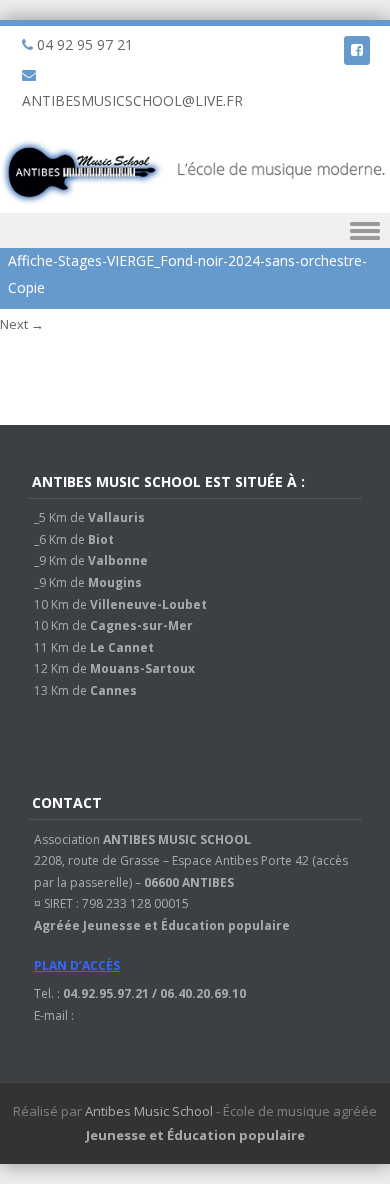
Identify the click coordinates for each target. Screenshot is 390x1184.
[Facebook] (357, 49)
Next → (22, 324)
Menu (195, 230)
